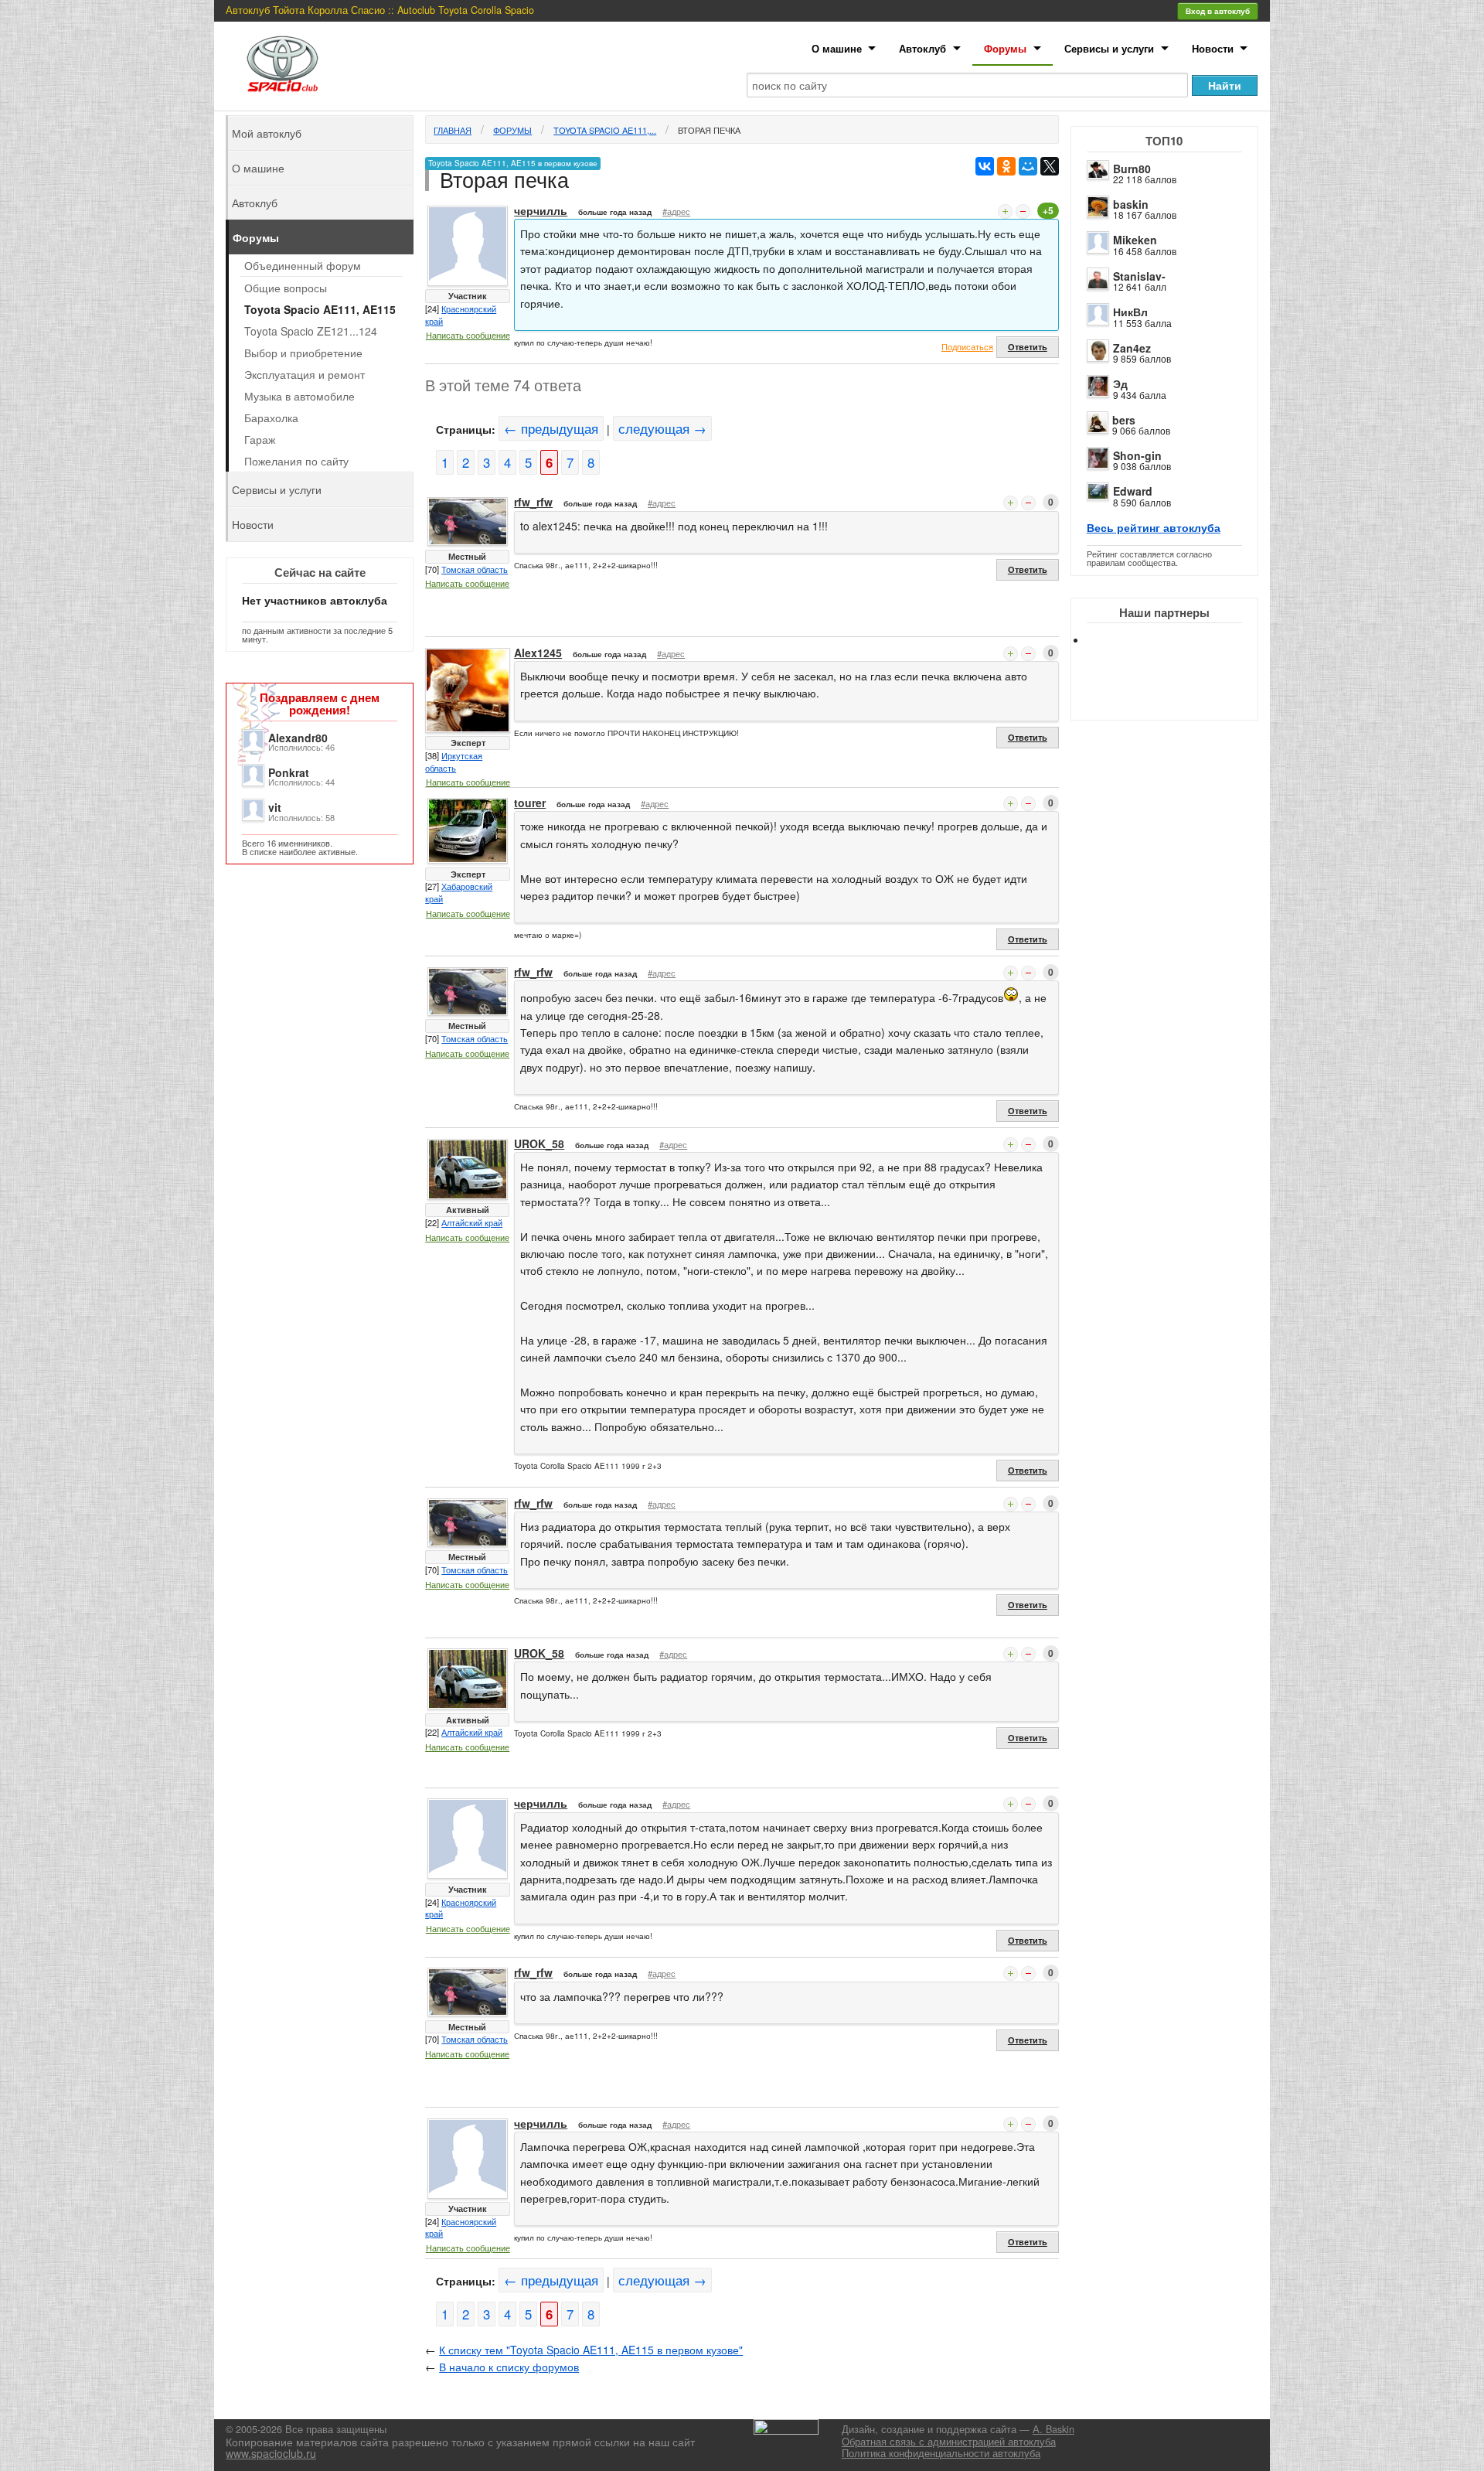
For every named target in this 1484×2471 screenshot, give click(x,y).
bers (1124, 420)
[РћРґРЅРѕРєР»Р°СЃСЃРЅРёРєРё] (1006, 166)
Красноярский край (461, 315)
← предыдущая (551, 428)
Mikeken (1135, 240)
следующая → (662, 428)
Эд (1120, 383)
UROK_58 (539, 1143)
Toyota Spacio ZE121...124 (311, 331)
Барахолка (271, 418)
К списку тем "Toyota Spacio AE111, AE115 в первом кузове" (591, 2350)
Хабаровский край (459, 892)
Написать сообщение (468, 335)
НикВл (1130, 312)
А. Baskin (1053, 2429)
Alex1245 (538, 653)
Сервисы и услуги (1109, 48)
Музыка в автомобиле (300, 396)
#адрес (676, 211)
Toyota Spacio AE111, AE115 (320, 309)
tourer (530, 803)
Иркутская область (454, 762)
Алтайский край (472, 1222)
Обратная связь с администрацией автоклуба (949, 2442)
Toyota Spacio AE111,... (605, 130)
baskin (1131, 204)
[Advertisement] (1177, 696)
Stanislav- (1139, 276)
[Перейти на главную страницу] (283, 64)
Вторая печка (709, 130)
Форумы (1005, 48)
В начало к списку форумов (509, 2367)
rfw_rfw (533, 502)
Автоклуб (922, 48)
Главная (453, 130)
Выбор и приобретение (303, 353)
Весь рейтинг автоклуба (1154, 527)
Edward (1133, 491)
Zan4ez (1132, 348)
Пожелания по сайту (296, 461)
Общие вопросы (286, 288)
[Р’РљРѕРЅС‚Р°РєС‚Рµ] (985, 166)
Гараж (260, 439)
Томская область (475, 569)
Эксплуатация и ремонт (305, 374)
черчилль (541, 210)
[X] (1050, 166)
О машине (837, 48)
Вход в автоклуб (1218, 11)
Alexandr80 (298, 738)
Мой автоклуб (267, 133)
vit (275, 807)
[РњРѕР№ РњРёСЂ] (1028, 166)
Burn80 (1132, 169)
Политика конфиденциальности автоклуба (941, 2453)
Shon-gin (1137, 455)
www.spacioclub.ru (271, 2453)
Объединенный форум (303, 265)
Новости (1213, 48)
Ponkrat (289, 772)
